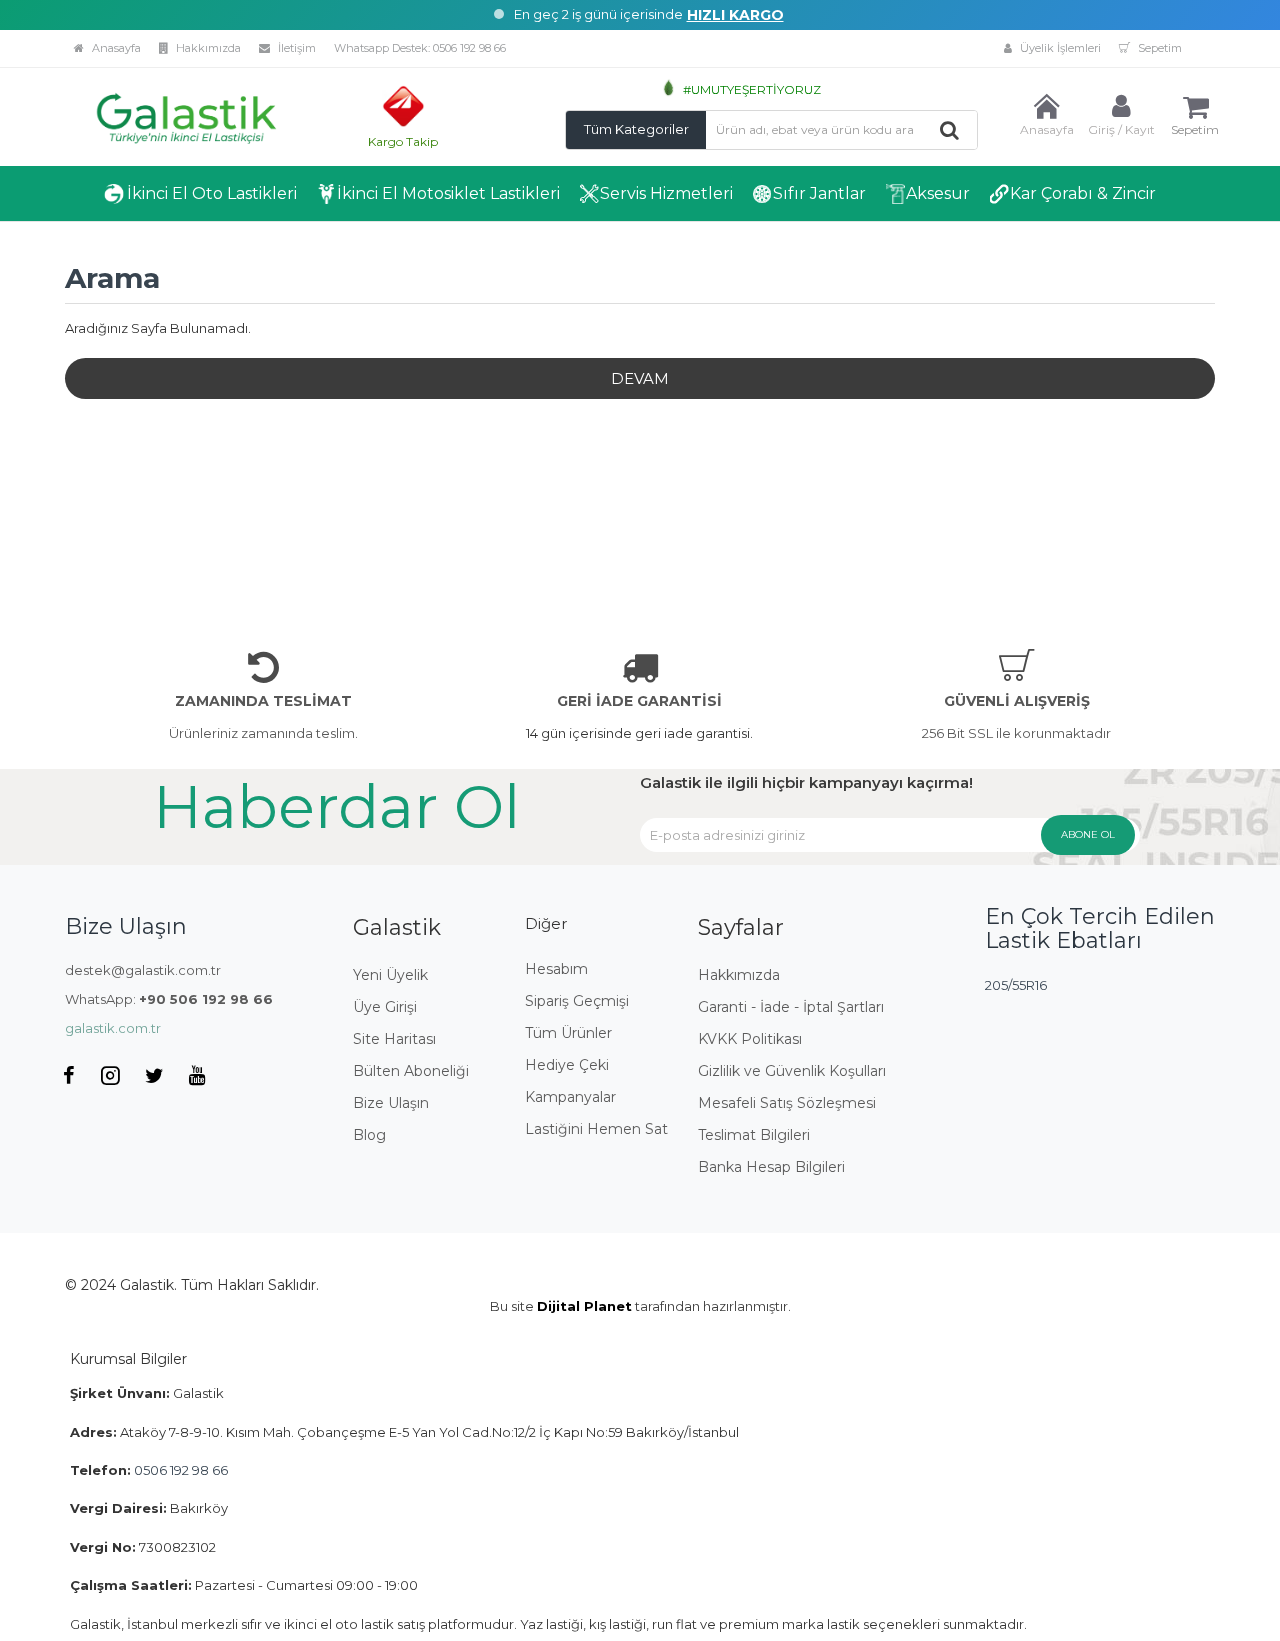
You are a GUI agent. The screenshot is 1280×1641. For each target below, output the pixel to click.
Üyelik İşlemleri (1059, 48)
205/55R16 (1016, 985)
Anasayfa (115, 48)
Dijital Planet (584, 1306)
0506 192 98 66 (469, 48)
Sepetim (1158, 48)
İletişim (295, 48)
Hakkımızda (207, 48)
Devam (640, 378)
